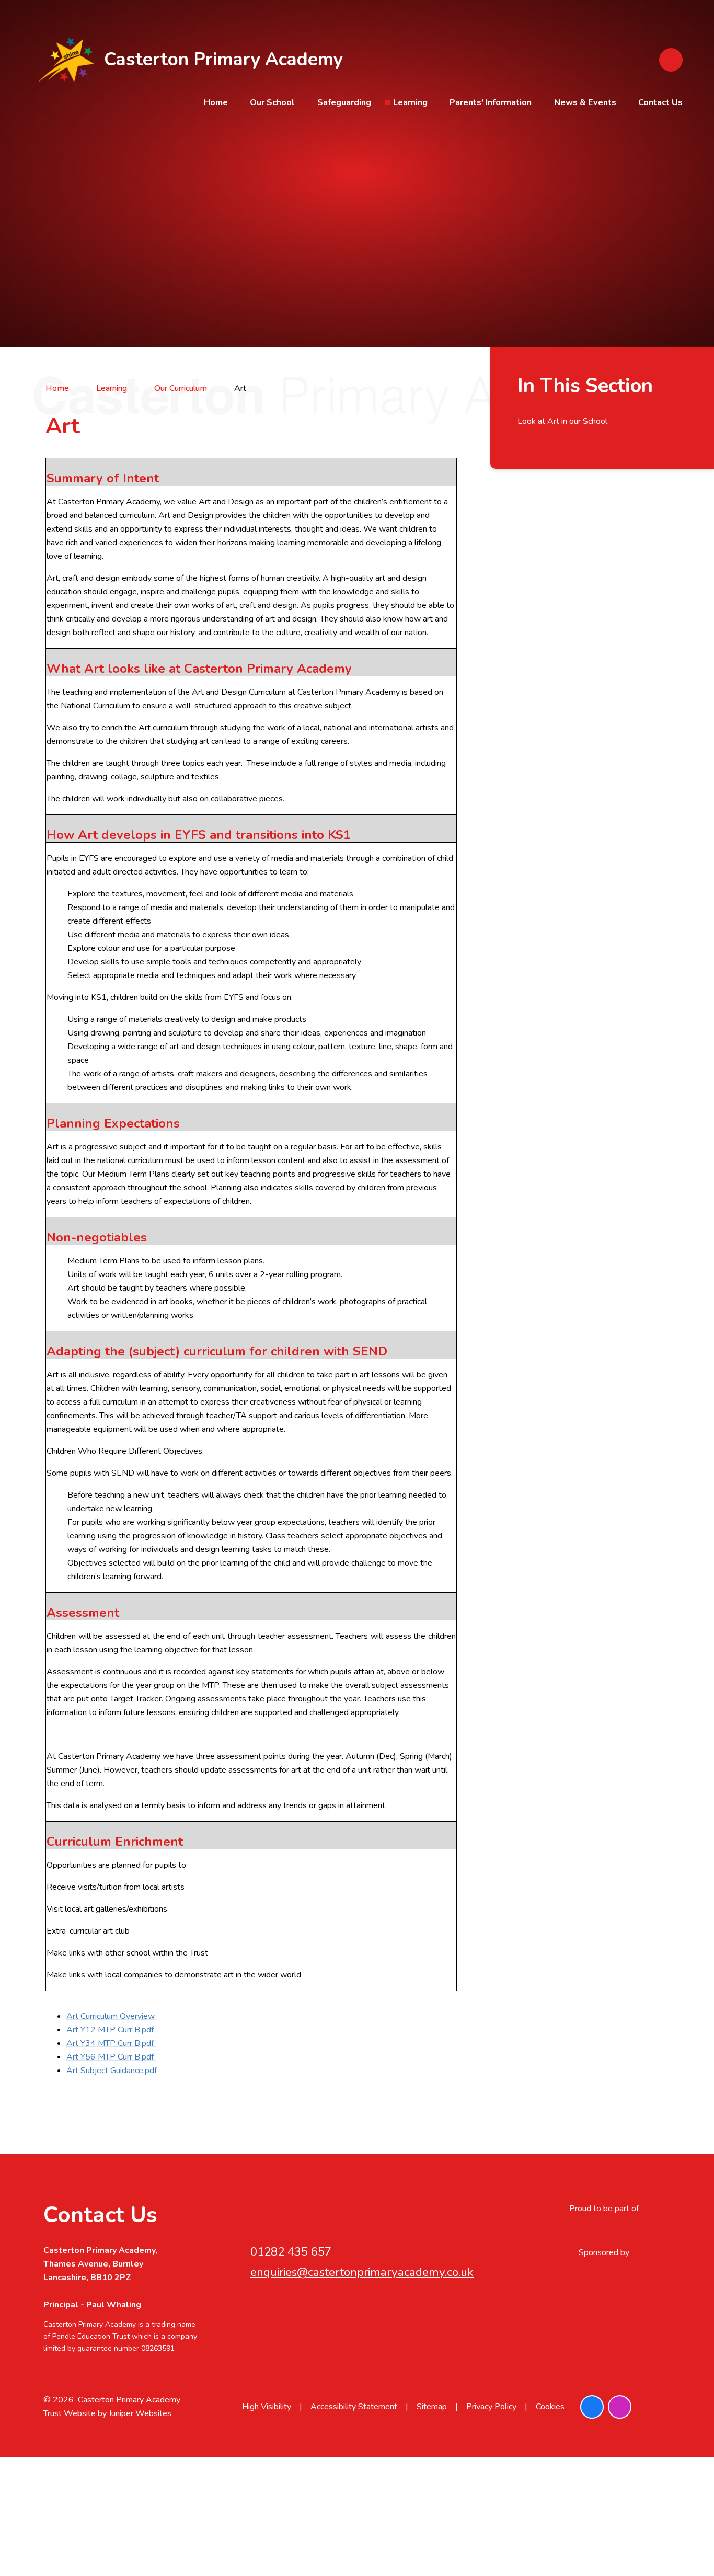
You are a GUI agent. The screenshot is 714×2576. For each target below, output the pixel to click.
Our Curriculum (181, 388)
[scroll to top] (659, 2407)
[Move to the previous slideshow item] (669, 171)
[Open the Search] (671, 60)
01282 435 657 (291, 2252)
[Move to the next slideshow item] (669, 142)
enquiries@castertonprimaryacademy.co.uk (362, 2272)
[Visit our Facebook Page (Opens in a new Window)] (592, 2407)
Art (240, 388)
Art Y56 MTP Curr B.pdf (111, 2057)
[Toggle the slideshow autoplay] (669, 199)
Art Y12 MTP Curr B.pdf (111, 2030)
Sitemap (432, 2407)
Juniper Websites (140, 2413)
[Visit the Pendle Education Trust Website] (604, 2230)
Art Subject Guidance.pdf (112, 2071)
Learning (112, 388)
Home (57, 388)
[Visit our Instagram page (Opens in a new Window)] (620, 2407)
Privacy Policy (491, 2407)
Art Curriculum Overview (111, 2016)
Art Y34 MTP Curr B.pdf (111, 2043)
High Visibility (267, 2407)
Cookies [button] (550, 2407)
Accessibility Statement (354, 2407)
